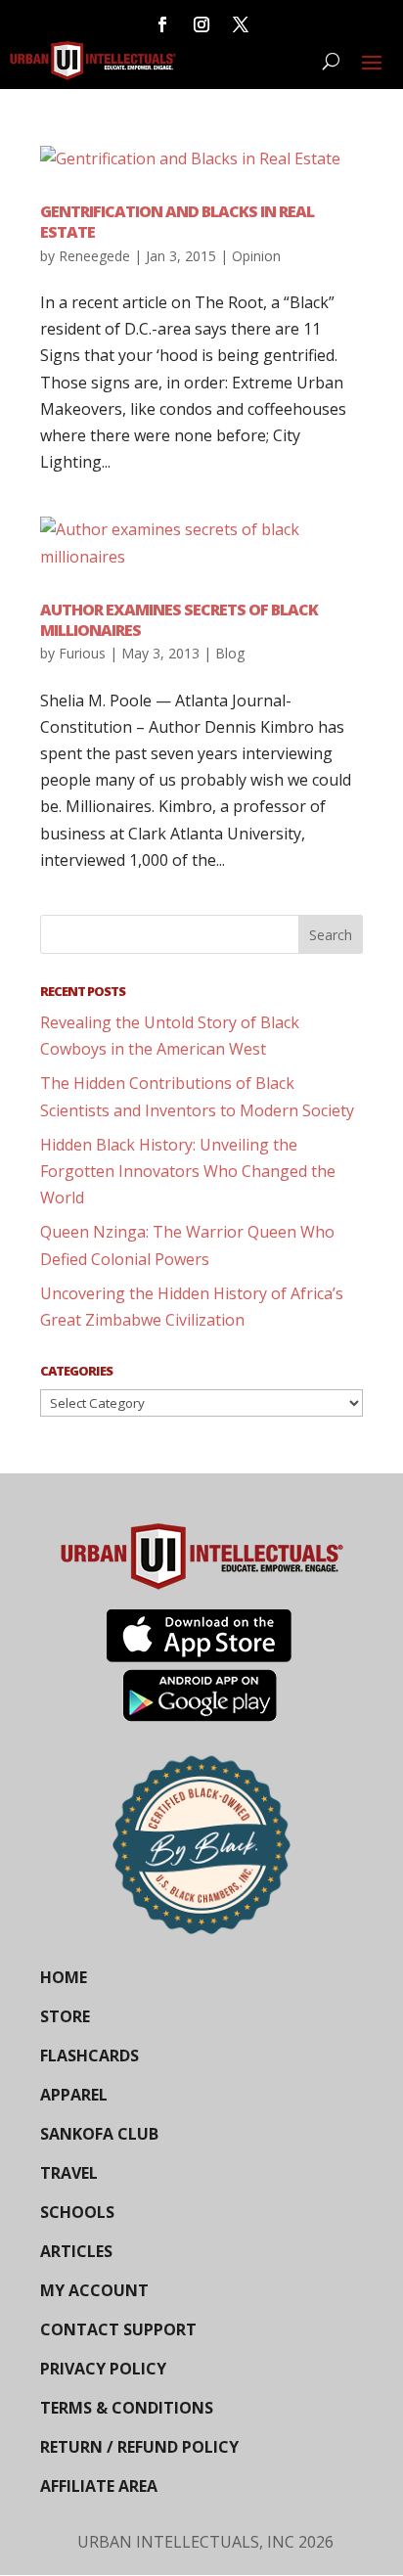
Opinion (256, 256)
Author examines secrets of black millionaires (179, 620)
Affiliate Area (99, 2486)
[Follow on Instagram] (201, 24)
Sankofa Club (99, 2134)
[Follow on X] (241, 24)
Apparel (74, 2095)
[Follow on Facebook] (162, 24)
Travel (69, 2173)
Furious (82, 653)
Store (65, 2016)
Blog (230, 653)
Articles (76, 2251)
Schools (77, 2212)
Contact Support (118, 2329)
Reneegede (94, 256)
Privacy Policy (103, 2369)
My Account (94, 2290)
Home (64, 1977)
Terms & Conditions (127, 2408)
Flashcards (90, 2056)
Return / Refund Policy (139, 2447)
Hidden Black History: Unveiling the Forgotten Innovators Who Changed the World (188, 1171)
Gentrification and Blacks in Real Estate (177, 222)
